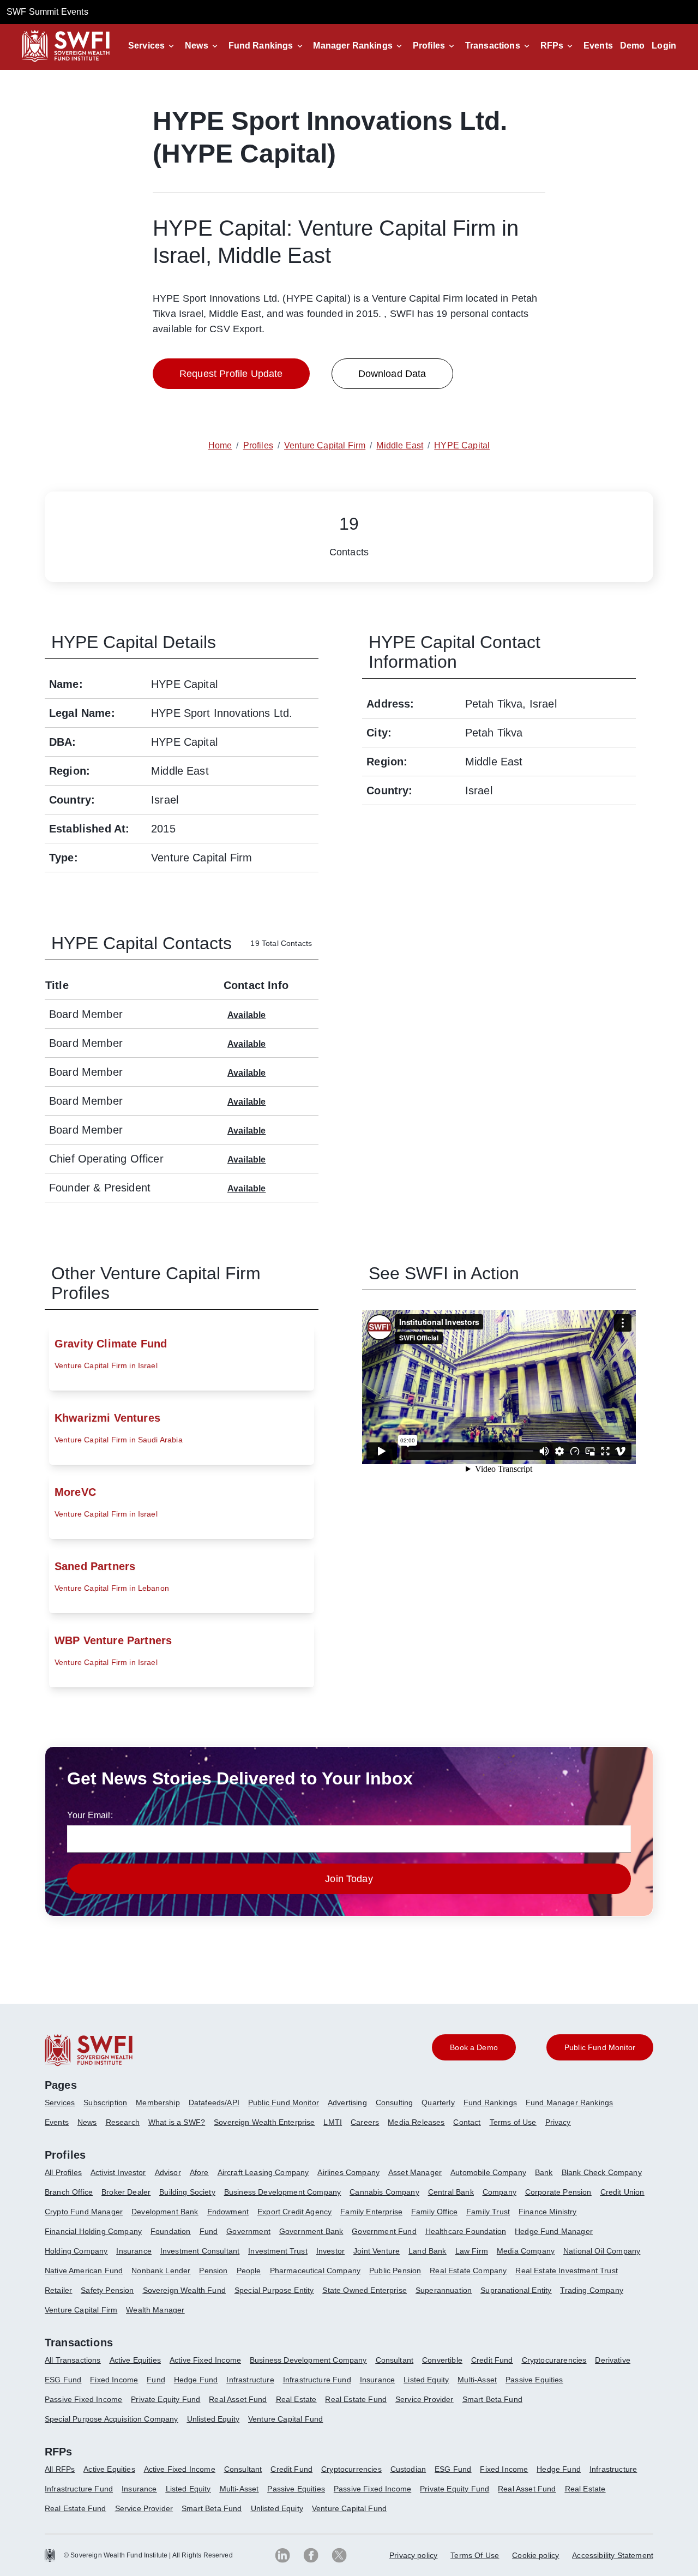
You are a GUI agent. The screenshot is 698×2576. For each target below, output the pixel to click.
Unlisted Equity (213, 2419)
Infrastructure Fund (317, 2380)
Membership (158, 2102)
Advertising (347, 2102)
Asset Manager (415, 2172)
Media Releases (416, 2122)
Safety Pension (107, 2290)
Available (246, 1015)
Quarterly (438, 2102)
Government (248, 2231)
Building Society (187, 2192)
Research (123, 2122)
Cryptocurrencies (351, 2469)
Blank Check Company (602, 2172)
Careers (365, 2122)
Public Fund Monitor (284, 2102)
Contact (467, 2122)
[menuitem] (64, 2107)
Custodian (408, 2469)
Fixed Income (114, 2380)
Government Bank (311, 2231)
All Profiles (63, 2172)
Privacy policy (413, 2555)
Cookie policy (535, 2555)
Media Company (526, 2251)
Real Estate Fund (356, 2399)
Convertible (442, 2360)
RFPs (552, 46)
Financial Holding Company (93, 2231)
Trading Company (591, 2290)
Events (598, 46)
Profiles (429, 46)
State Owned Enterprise (365, 2290)
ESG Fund (63, 2380)
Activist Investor (118, 2172)
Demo (633, 46)
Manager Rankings (353, 46)
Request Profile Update (231, 374)
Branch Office (69, 2192)
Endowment (228, 2212)
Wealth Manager (155, 2310)
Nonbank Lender (161, 2271)
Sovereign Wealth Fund (184, 2290)
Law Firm (472, 2251)
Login (664, 46)
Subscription (105, 2102)
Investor (330, 2251)
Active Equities (135, 2360)
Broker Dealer (126, 2192)
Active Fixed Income (205, 2360)
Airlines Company (348, 2172)
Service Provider (425, 2399)
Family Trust (488, 2212)
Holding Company (76, 2251)
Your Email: (90, 1815)
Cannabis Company (384, 2192)
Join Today (349, 1879)
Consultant (395, 2360)
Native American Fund (84, 2271)
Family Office (434, 2212)
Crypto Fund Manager (84, 2212)
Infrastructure (250, 2380)
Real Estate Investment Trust (566, 2271)
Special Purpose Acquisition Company (112, 2419)
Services (146, 46)
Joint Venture (377, 2251)
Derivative (613, 2360)
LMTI (333, 2122)
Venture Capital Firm (81, 2310)
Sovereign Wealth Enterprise (264, 2122)
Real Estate (296, 2399)
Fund (209, 2231)
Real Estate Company (468, 2271)
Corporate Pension (558, 2192)
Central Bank (451, 2192)
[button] (153, 46)
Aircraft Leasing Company (263, 2172)
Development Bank (165, 2212)
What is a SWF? (177, 2122)
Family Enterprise (371, 2212)
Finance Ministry (548, 2212)
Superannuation (444, 2290)
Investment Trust (278, 2251)
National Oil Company (602, 2251)
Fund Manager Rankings (569, 2102)
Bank (544, 2172)
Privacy (558, 2122)
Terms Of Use (475, 2555)
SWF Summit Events (47, 12)
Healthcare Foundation (466, 2231)
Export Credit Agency (294, 2212)
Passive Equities (534, 2380)
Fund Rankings (261, 46)
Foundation (171, 2231)
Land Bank (427, 2251)
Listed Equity (426, 2380)
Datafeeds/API (214, 2102)
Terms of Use (513, 2122)
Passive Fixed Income (83, 2399)
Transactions (493, 46)
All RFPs (60, 2469)
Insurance (134, 2251)
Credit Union (622, 2192)
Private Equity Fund (166, 2399)
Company (500, 2192)
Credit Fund (492, 2360)
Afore (199, 2172)
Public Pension (395, 2271)
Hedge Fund (196, 2380)
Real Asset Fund (238, 2399)
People (249, 2271)
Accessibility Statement (613, 2555)
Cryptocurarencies (554, 2360)
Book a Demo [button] (474, 2047)
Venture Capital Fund (285, 2419)
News (197, 46)
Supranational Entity (516, 2290)
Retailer (58, 2290)
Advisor (168, 2172)
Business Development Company (282, 2192)
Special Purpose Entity (274, 2290)
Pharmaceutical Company (315, 2271)
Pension (213, 2271)
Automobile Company (488, 2172)
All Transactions (73, 2360)
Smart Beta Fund (492, 2399)
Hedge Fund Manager (554, 2231)
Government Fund (384, 2231)
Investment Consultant (200, 2251)
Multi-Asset (477, 2380)
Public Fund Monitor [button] (600, 2047)
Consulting (395, 2102)
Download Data (392, 374)
